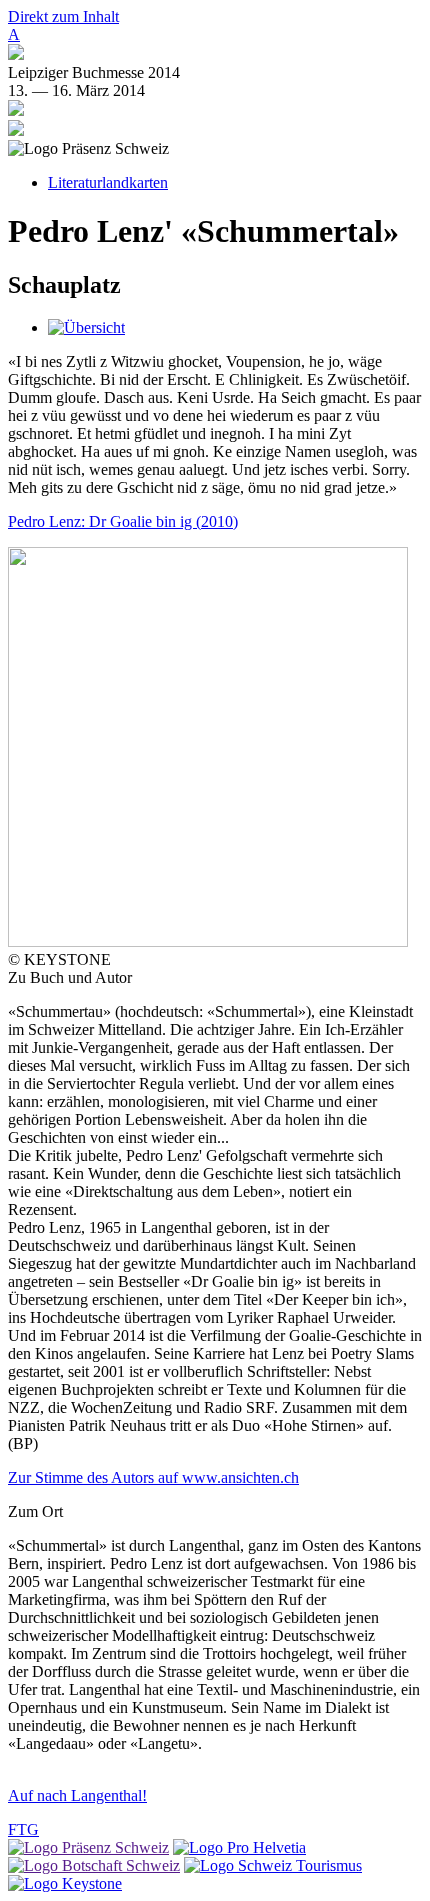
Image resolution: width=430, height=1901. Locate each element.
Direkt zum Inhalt (63, 16)
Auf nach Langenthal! (77, 1795)
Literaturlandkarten (108, 182)
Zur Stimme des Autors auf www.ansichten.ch (153, 1477)
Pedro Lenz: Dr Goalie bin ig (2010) (123, 521)
